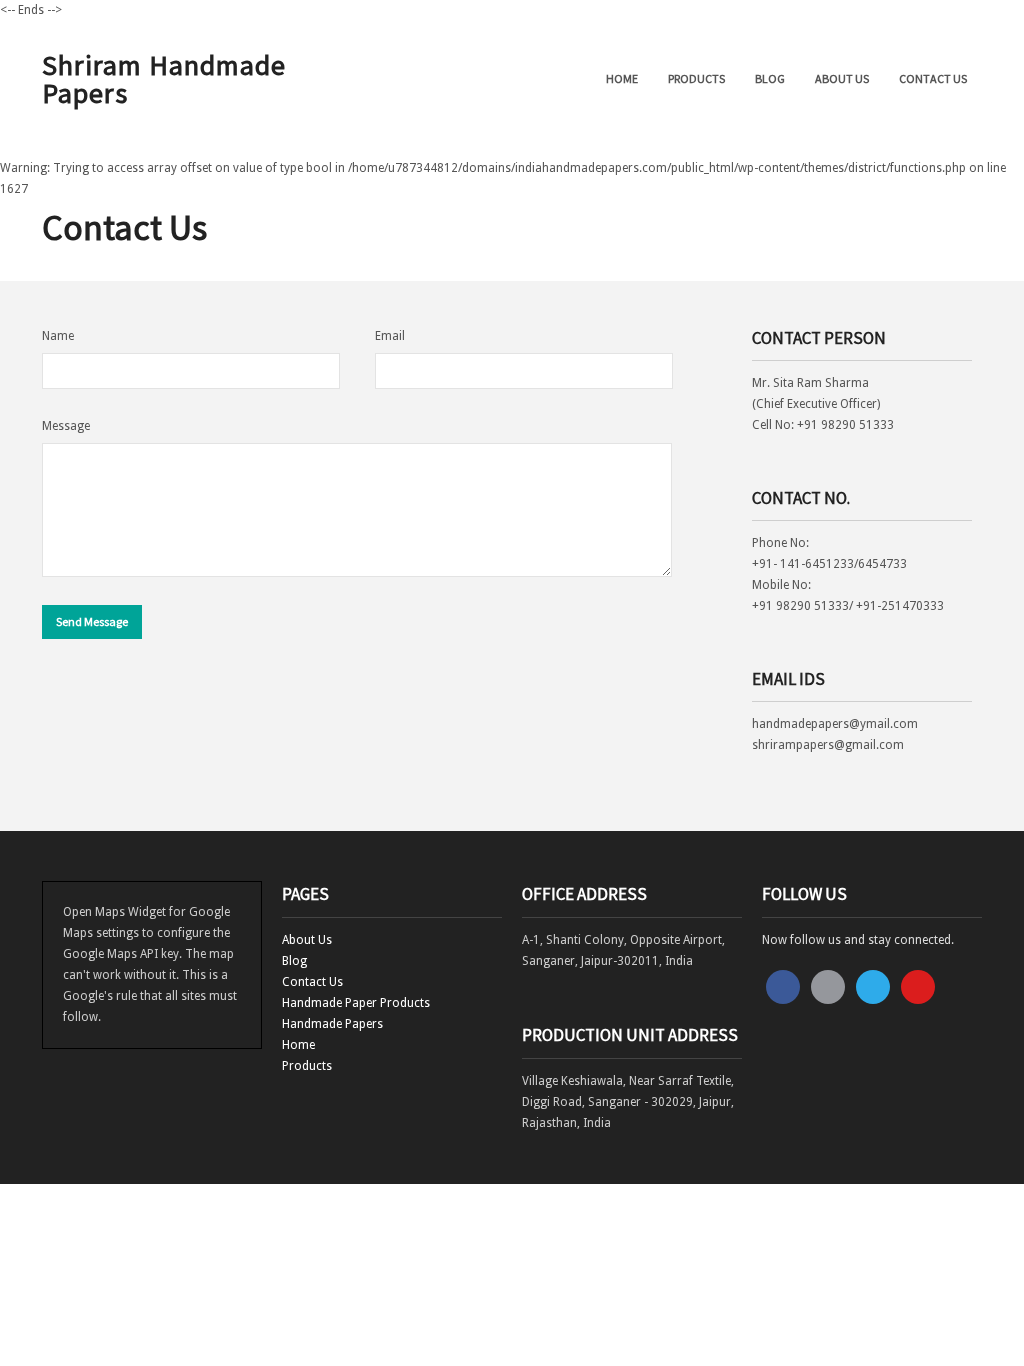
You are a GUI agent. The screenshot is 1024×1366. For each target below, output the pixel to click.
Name (58, 336)
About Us (842, 78)
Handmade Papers (332, 1024)
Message (66, 426)
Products (696, 78)
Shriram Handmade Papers (164, 79)
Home (622, 78)
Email (390, 336)
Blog (770, 78)
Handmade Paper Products (356, 1003)
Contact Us (933, 78)
